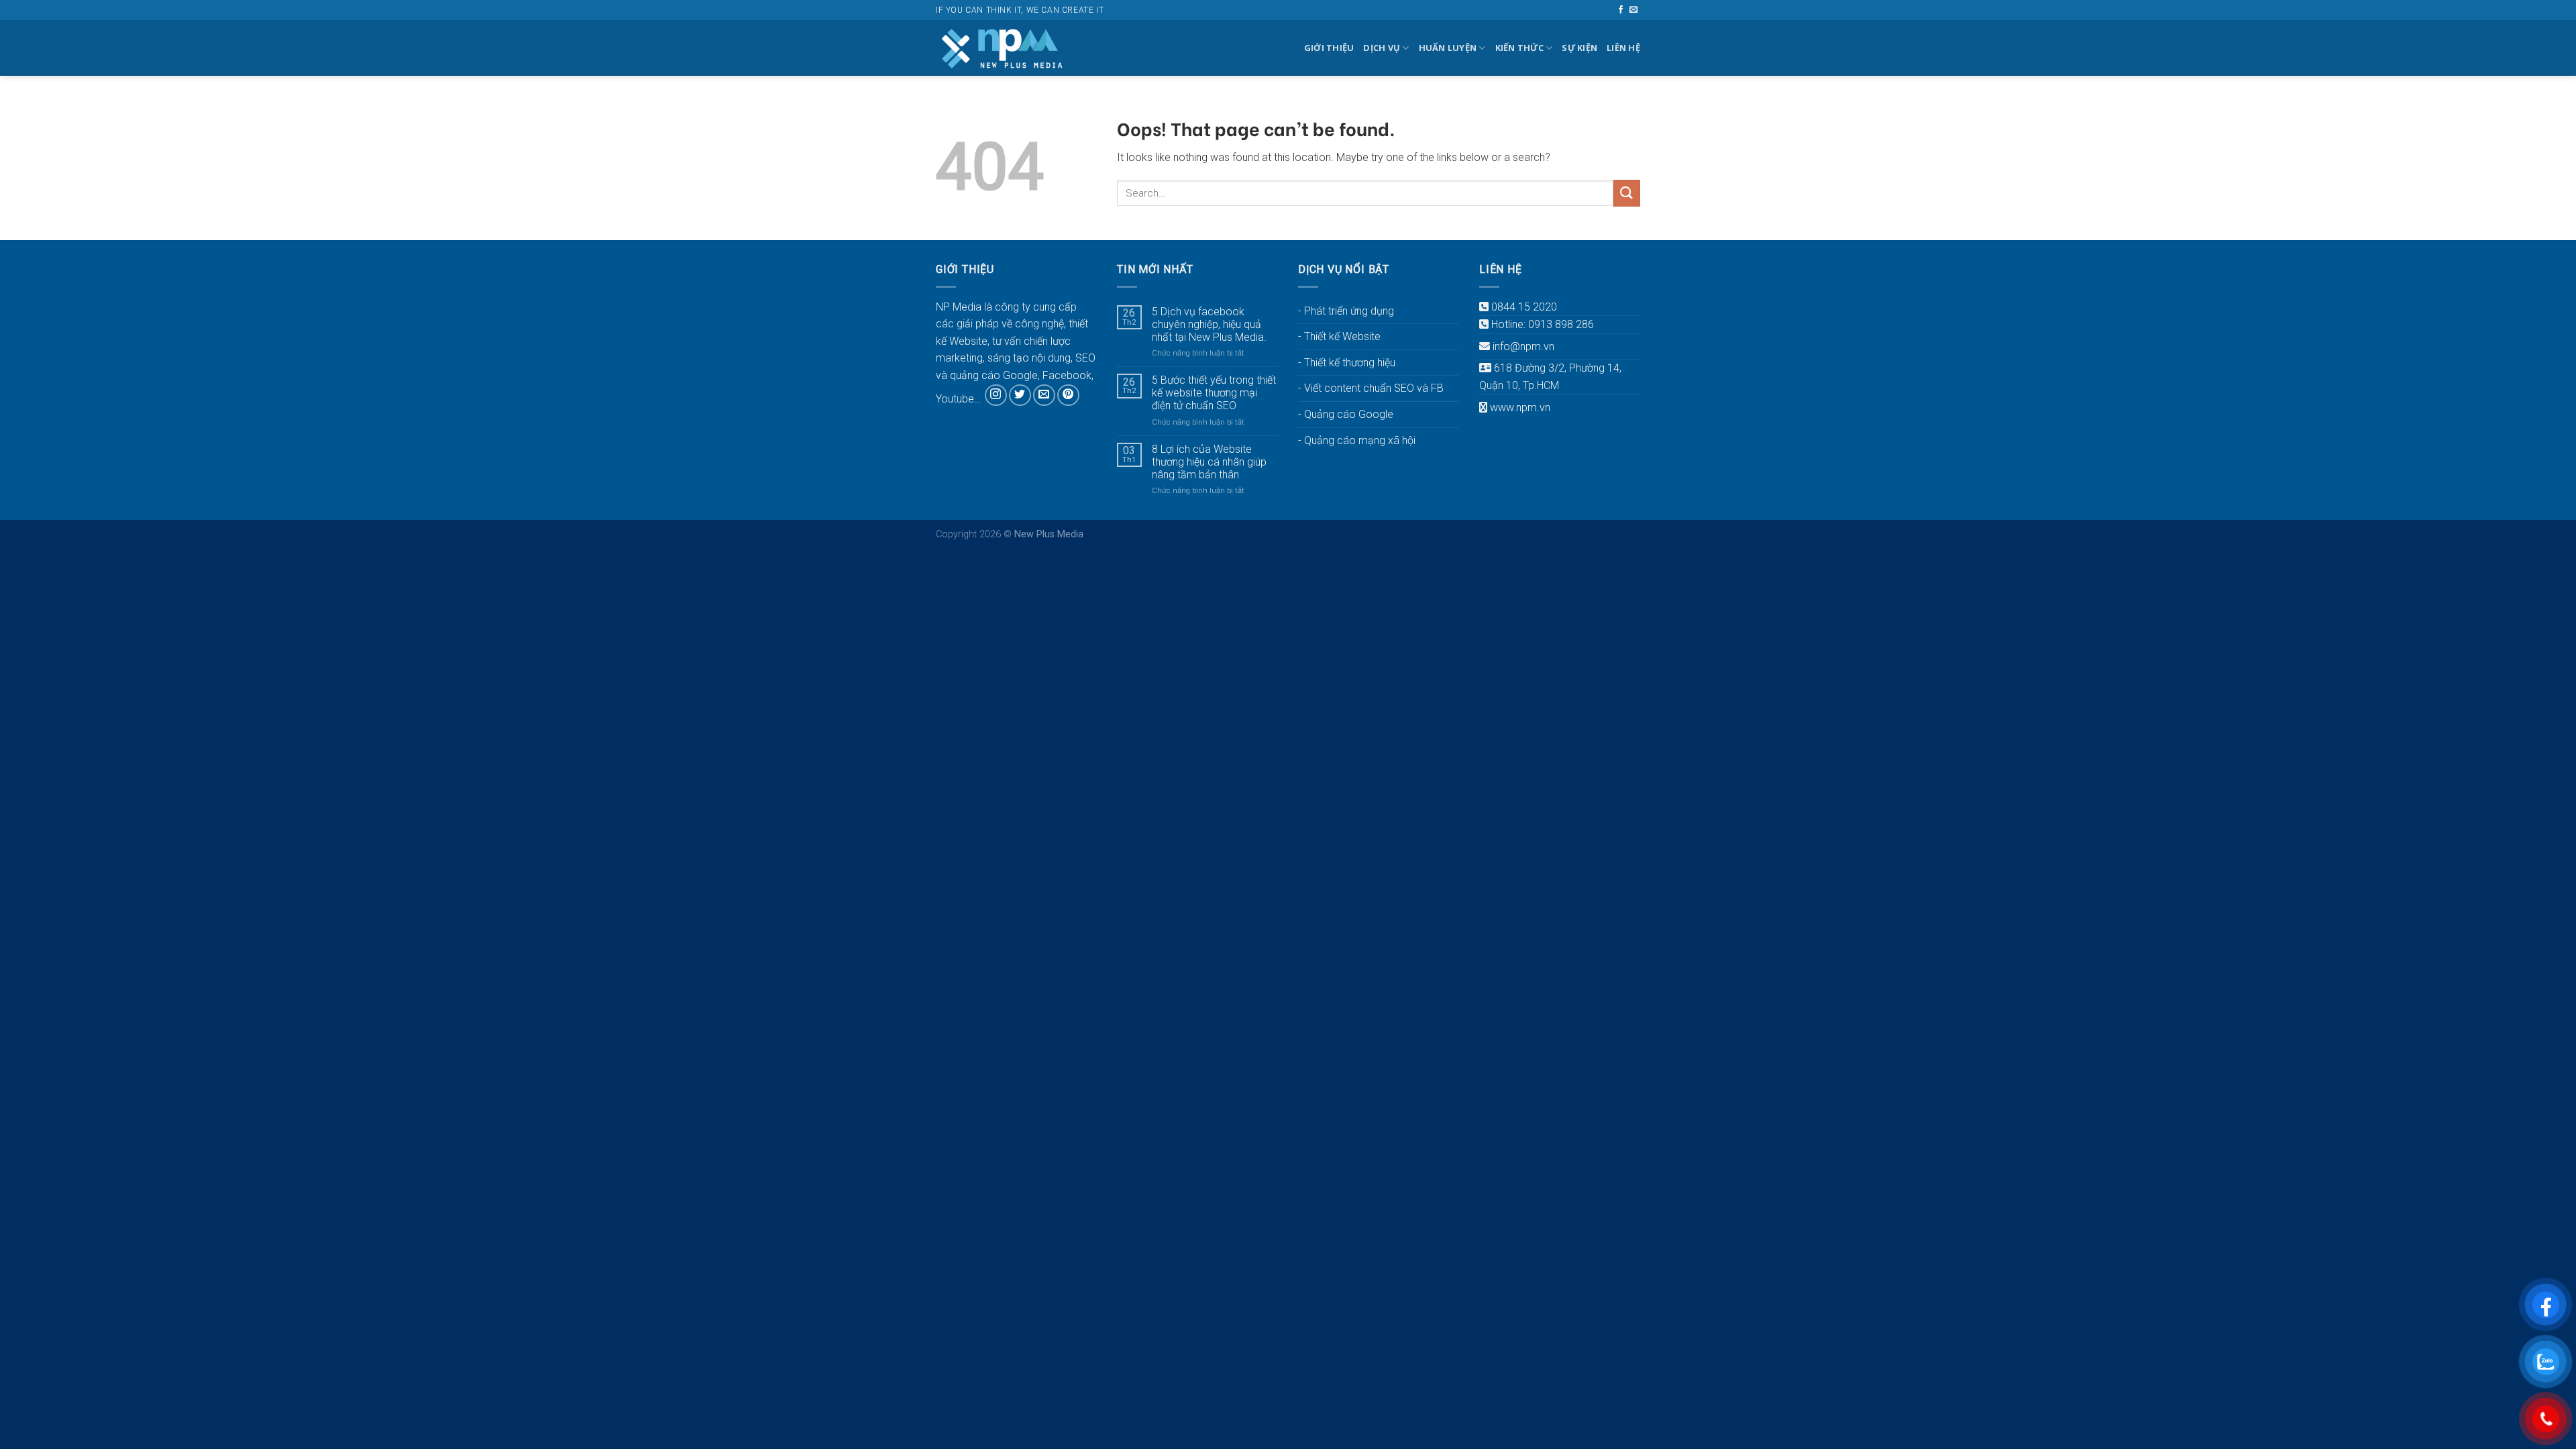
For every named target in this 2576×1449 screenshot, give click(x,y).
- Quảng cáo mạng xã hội (1357, 440)
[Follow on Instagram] (996, 395)
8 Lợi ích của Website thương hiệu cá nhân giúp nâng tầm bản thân (1209, 462)
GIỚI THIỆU (1329, 48)
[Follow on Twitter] (1020, 395)
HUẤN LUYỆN (1448, 48)
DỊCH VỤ (1382, 48)
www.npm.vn (1520, 408)
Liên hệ (1623, 48)
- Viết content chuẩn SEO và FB (1371, 388)
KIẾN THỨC (1519, 48)
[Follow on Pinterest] (1068, 395)
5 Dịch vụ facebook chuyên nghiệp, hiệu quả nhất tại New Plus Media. (1209, 324)
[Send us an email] (1633, 10)
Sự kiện (1579, 48)
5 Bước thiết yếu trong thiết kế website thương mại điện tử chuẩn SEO (1214, 393)
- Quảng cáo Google (1346, 414)
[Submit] (1627, 193)
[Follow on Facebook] (1621, 10)
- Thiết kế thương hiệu (1347, 363)
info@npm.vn (1523, 346)
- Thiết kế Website (1339, 336)
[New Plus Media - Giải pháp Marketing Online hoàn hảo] (1003, 48)
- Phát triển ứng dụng (1346, 311)
